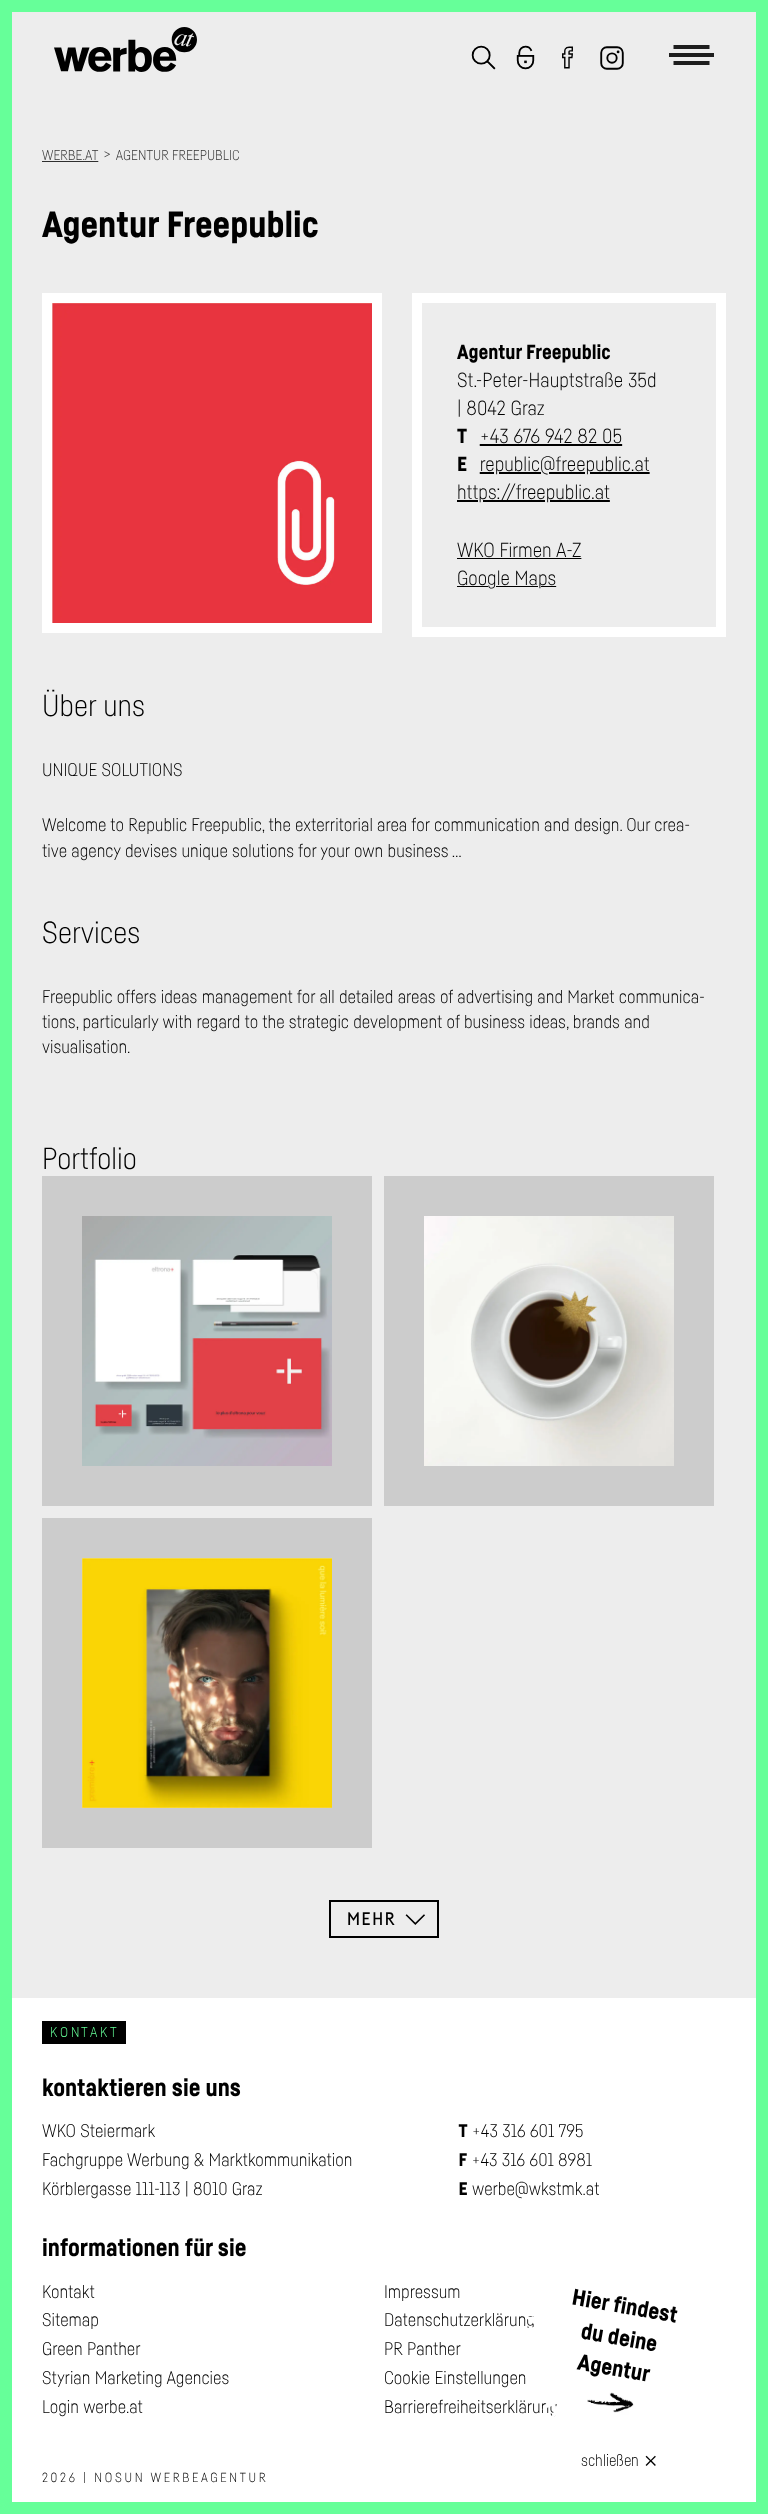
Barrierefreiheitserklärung (471, 2407)
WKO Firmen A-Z (519, 550)
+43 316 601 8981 (531, 2160)
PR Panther (422, 2349)
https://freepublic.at (533, 492)
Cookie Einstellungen (455, 2378)
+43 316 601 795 (528, 2131)
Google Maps (506, 578)
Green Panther (91, 2349)
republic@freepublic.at (565, 464)
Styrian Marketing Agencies (135, 2378)
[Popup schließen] (652, 2458)
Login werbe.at (92, 2407)
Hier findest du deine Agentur (625, 2336)
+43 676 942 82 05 (551, 436)
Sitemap (70, 2320)
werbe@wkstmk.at (536, 2189)
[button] (483, 60)
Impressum (422, 2292)
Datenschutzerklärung (459, 2320)
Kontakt (68, 2292)
